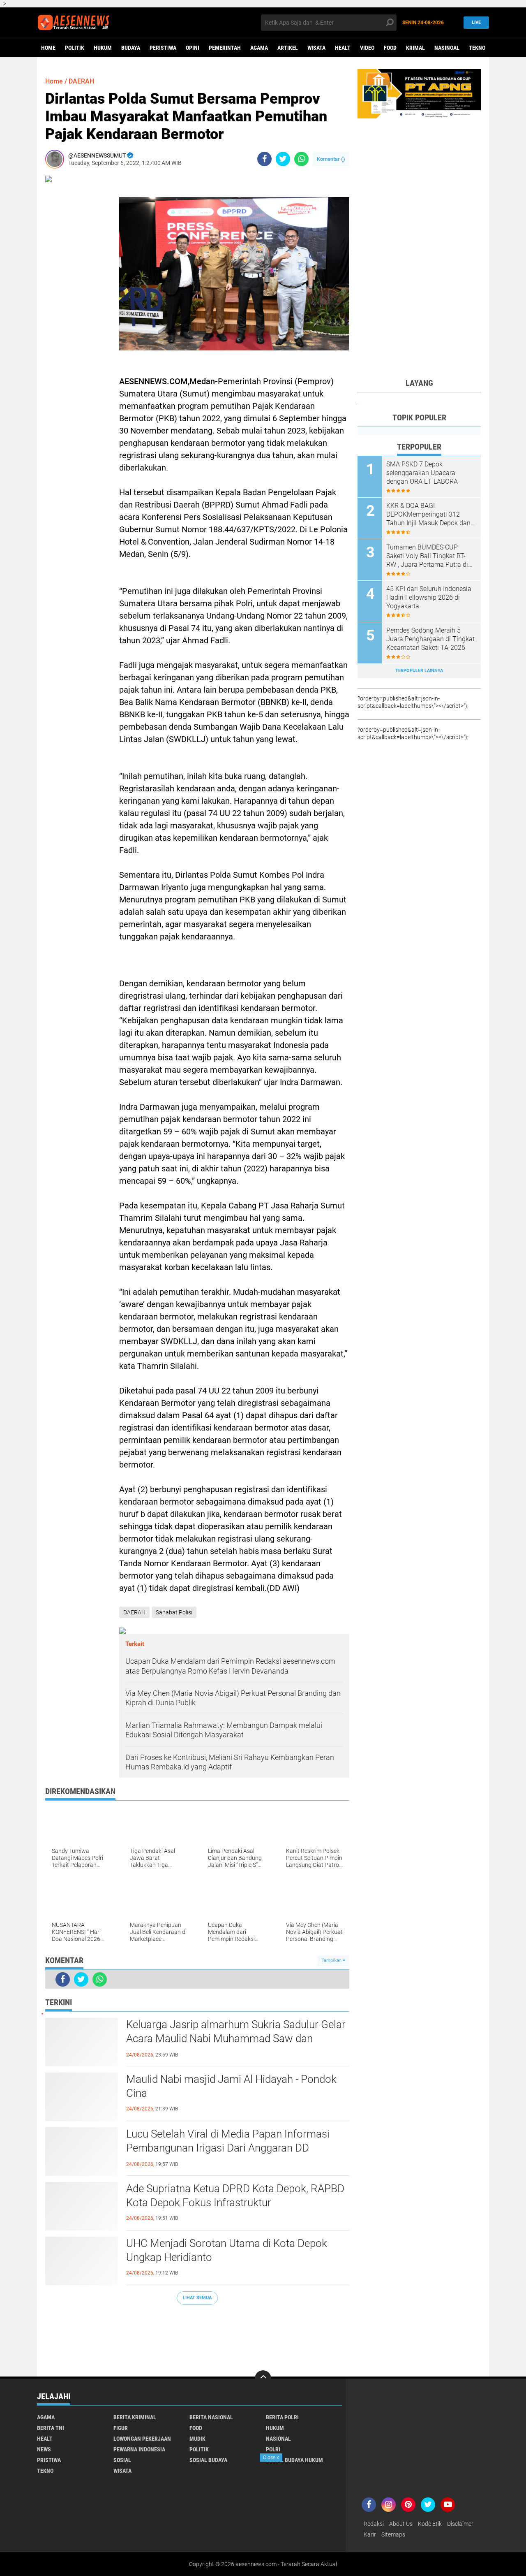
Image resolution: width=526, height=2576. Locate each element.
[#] (419, 93)
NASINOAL (447, 48)
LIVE (476, 22)
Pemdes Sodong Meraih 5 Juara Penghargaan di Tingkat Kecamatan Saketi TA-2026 (430, 639)
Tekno (477, 48)
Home (48, 48)
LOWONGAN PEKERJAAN (142, 2439)
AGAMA (259, 48)
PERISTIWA (163, 48)
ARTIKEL (288, 48)
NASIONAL (278, 2439)
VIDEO (367, 48)
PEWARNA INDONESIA (139, 2449)
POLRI (273, 2449)
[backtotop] (263, 2379)
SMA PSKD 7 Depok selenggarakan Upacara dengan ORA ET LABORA (422, 473)
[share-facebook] (264, 159)
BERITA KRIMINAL (135, 2417)
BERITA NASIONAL (211, 2417)
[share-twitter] (283, 159)
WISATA (316, 48)
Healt (343, 48)
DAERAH (81, 81)
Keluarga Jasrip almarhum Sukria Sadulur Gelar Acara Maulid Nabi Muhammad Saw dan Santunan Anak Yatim (236, 2038)
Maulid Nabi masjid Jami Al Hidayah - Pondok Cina (231, 2086)
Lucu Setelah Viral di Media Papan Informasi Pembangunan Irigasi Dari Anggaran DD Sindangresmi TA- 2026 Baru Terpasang (228, 2148)
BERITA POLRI (282, 2417)
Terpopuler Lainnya (419, 671)
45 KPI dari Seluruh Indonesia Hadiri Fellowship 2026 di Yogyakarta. (429, 597)
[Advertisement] (197, 2336)
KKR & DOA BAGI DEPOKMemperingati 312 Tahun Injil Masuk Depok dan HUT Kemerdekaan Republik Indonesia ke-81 (428, 515)
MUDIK (197, 2439)
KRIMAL (415, 48)
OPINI (193, 48)
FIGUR (121, 2428)
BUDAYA (131, 48)
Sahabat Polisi (174, 1612)
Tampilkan (332, 1960)
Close (271, 2458)
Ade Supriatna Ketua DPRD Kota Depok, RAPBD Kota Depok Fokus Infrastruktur (235, 2196)
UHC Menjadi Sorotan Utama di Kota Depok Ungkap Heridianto (227, 2250)
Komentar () (331, 159)
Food (390, 48)
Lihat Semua (197, 2298)
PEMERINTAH (225, 48)
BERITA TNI (51, 2428)
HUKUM (103, 48)
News (44, 2449)
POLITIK (75, 48)
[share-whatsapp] (301, 159)
